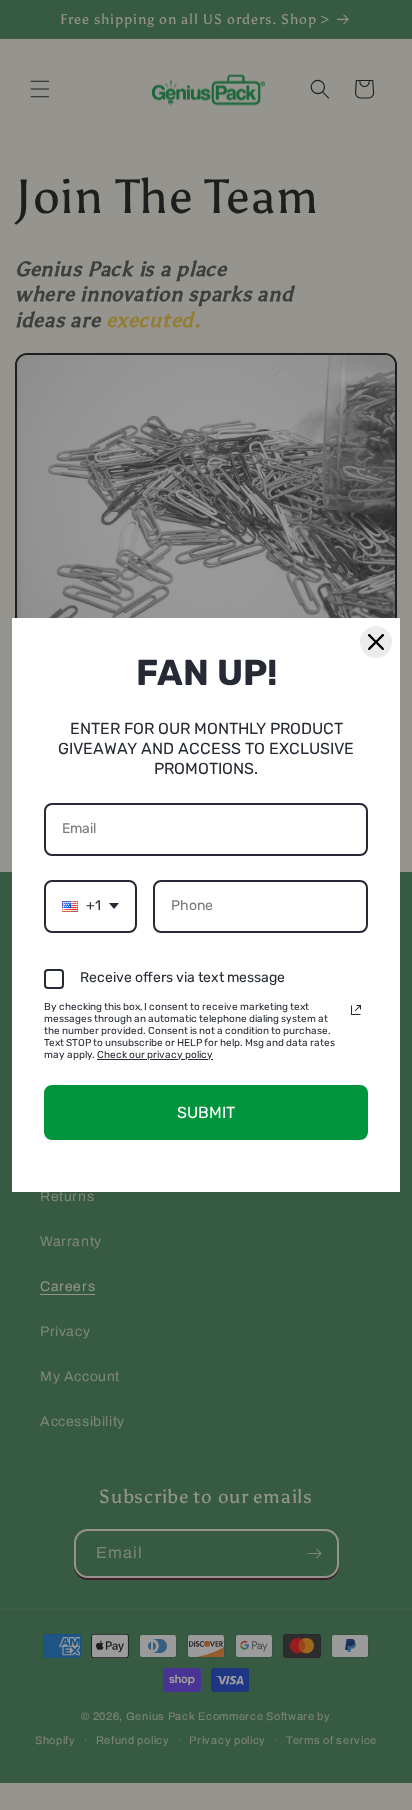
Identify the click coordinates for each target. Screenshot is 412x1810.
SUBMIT (206, 1112)
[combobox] (90, 906)
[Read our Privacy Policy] (356, 1010)
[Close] (376, 642)
